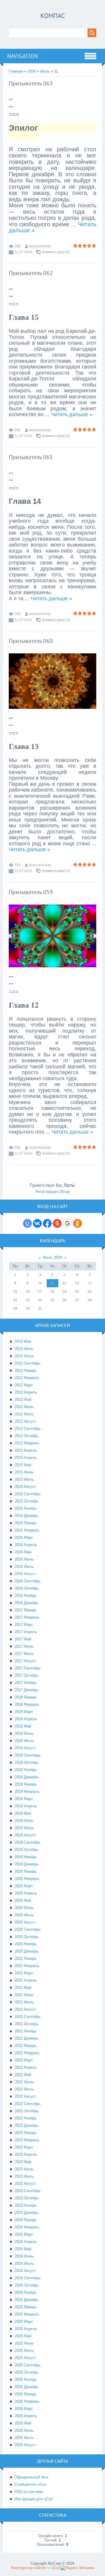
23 (28, 1300)
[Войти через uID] (27, 1223)
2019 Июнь (24, 1821)
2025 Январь (26, 2307)
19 (64, 1292)
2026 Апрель (26, 2416)
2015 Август (25, 1487)
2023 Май (23, 2162)
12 (64, 1283)
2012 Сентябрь (28, 1429)
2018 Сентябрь (28, 1755)
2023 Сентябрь (28, 2191)
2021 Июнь (24, 1995)
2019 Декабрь (27, 1864)
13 (77, 1283)
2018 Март (24, 1712)
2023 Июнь (24, 2169)
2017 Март (24, 1625)
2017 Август (25, 1661)
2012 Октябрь (27, 1436)
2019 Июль (24, 1828)
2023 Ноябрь (26, 2205)
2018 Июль (24, 1741)
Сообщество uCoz (30, 2484)
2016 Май (23, 1552)
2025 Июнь (24, 2343)
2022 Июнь (24, 2082)
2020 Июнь (24, 1908)
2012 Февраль (27, 1378)
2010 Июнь (24, 1349)
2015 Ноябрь (26, 1508)
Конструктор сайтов (28, 2568)
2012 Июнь (24, 1407)
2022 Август (25, 2096)
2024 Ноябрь (26, 2292)
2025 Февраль (27, 2314)
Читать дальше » (72, 414)
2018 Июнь (24, 1733)
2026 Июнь (24, 2430)
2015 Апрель (26, 1458)
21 (90, 1292)
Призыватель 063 (31, 83)
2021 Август (25, 2009)
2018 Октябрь (27, 1762)
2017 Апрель (26, 1632)
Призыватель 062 (31, 273)
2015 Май (23, 1465)
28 (90, 1300)
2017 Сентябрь (28, 1668)
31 (40, 1308)
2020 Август (25, 1922)
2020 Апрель (26, 1893)
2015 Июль (24, 1479)
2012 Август (25, 1421)
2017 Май (23, 1639)
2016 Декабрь (27, 1603)
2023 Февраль (27, 2140)
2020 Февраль (27, 1879)
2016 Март (24, 1537)
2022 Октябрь (27, 2111)
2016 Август (25, 1574)
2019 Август (25, 1835)
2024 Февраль (27, 2227)
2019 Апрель (26, 1806)
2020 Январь (26, 1871)
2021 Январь (26, 1958)
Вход (65, 1192)
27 (77, 1300)
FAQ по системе (29, 2492)
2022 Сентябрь (28, 2104)
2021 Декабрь (27, 2038)
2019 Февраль (27, 1792)
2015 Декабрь (27, 1516)
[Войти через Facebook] (47, 1223)
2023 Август (25, 2184)
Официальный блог (32, 2477)
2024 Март (24, 2234)
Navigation (23, 56)
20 (77, 1292)
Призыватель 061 (31, 457)
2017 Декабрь (27, 1690)
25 (52, 1300)
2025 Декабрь (27, 2387)
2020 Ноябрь (26, 1944)
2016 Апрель (26, 1545)
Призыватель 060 (31, 641)
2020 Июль (24, 1915)
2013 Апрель (26, 1450)
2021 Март (24, 1973)
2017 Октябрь (27, 1675)
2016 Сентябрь (28, 1581)
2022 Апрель (26, 2067)
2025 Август (25, 2358)
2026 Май (23, 2423)
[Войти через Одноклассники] (78, 1223)
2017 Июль (24, 1654)
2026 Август (25, 2445)
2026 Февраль (27, 2401)
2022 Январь (26, 2046)
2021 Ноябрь (26, 2031)
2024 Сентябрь (28, 2278)
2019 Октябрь (27, 1850)
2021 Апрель (26, 1980)
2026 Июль (24, 2438)
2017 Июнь (24, 1646)
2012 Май (23, 1400)
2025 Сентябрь (28, 2365)
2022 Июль (24, 2089)
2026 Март (24, 2409)
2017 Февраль (27, 1617)
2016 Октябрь (27, 1588)
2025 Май (23, 2336)
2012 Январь (26, 1370)
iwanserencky (40, 246)
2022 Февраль (27, 2053)
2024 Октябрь (27, 2285)
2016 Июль (24, 1566)
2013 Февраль (27, 1443)
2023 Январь (26, 2133)
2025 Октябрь (27, 2372)
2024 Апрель (26, 2242)
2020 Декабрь (27, 1951)
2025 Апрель (26, 2329)
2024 (32, 71)
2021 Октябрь (27, 2024)
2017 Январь (26, 1610)
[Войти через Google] (67, 1223)
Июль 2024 (52, 1258)
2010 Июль (24, 1356)
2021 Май (23, 1988)
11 (52, 1283)
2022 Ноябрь (26, 2118)
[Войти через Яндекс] (57, 1223)
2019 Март (24, 1799)
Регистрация (47, 1192)
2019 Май (23, 1813)
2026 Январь (26, 2394)
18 (52, 1292)
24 (40, 1300)
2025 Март (24, 2321)
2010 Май (23, 1341)
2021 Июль (24, 2002)
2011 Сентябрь (27, 1363)
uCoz (56, 2568)
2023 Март (24, 2147)
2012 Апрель (26, 1392)
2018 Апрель (26, 1719)
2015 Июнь (24, 1472)
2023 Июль (24, 2176)
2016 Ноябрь (26, 1596)
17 (40, 1292)
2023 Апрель (26, 2155)
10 (40, 1283)
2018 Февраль (27, 1704)
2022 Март (24, 2060)
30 (28, 1308)
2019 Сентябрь (28, 1842)
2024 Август (25, 2271)
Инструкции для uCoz (34, 2499)
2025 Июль (24, 2351)
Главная (16, 71)
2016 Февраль (27, 1530)
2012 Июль (24, 1414)
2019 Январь (26, 1784)
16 (28, 1292)
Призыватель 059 (31, 892)
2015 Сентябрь (28, 1494)
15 (15, 1292)
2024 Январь (26, 2220)
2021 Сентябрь (28, 2017)
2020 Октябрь (27, 1937)
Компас (53, 16)
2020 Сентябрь (28, 1929)
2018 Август (25, 1748)
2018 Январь (26, 1697)
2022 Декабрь (27, 2125)
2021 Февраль (27, 1966)
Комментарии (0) (56, 252)
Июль (45, 71)
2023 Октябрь (27, 2198)
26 (64, 1300)
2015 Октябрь (27, 1501)
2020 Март (24, 1886)
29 (15, 1308)
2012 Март (24, 1385)
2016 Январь (26, 1523)
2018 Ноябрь (26, 1770)
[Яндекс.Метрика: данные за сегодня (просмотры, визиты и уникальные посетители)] (77, 2568)
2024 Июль (24, 2263)
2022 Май (23, 2075)
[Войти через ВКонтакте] (37, 1223)
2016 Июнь (24, 1559)
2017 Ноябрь (26, 1683)
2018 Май (23, 1726)
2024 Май (23, 2249)
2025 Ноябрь (26, 2380)
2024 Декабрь (27, 2300)
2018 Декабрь (27, 1777)
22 (15, 1300)
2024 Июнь (24, 2256)
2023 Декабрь (27, 2213)
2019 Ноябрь (26, 1857)
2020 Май (23, 1900)
